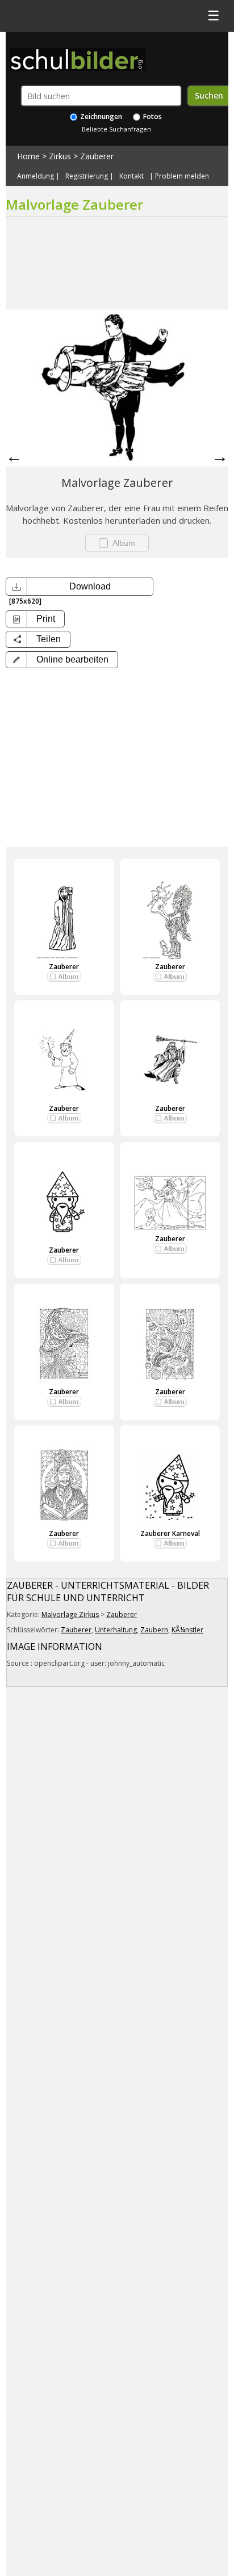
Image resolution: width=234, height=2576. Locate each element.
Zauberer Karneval (170, 1533)
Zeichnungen (100, 116)
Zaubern (154, 1630)
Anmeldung (35, 176)
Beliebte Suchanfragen (116, 129)
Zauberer (97, 156)
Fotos (152, 116)
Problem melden (182, 176)
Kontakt (131, 176)
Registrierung (87, 176)
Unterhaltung (116, 1630)
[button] (62, 660)
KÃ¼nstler (187, 1630)
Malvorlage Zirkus (70, 1614)
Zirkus (60, 156)
